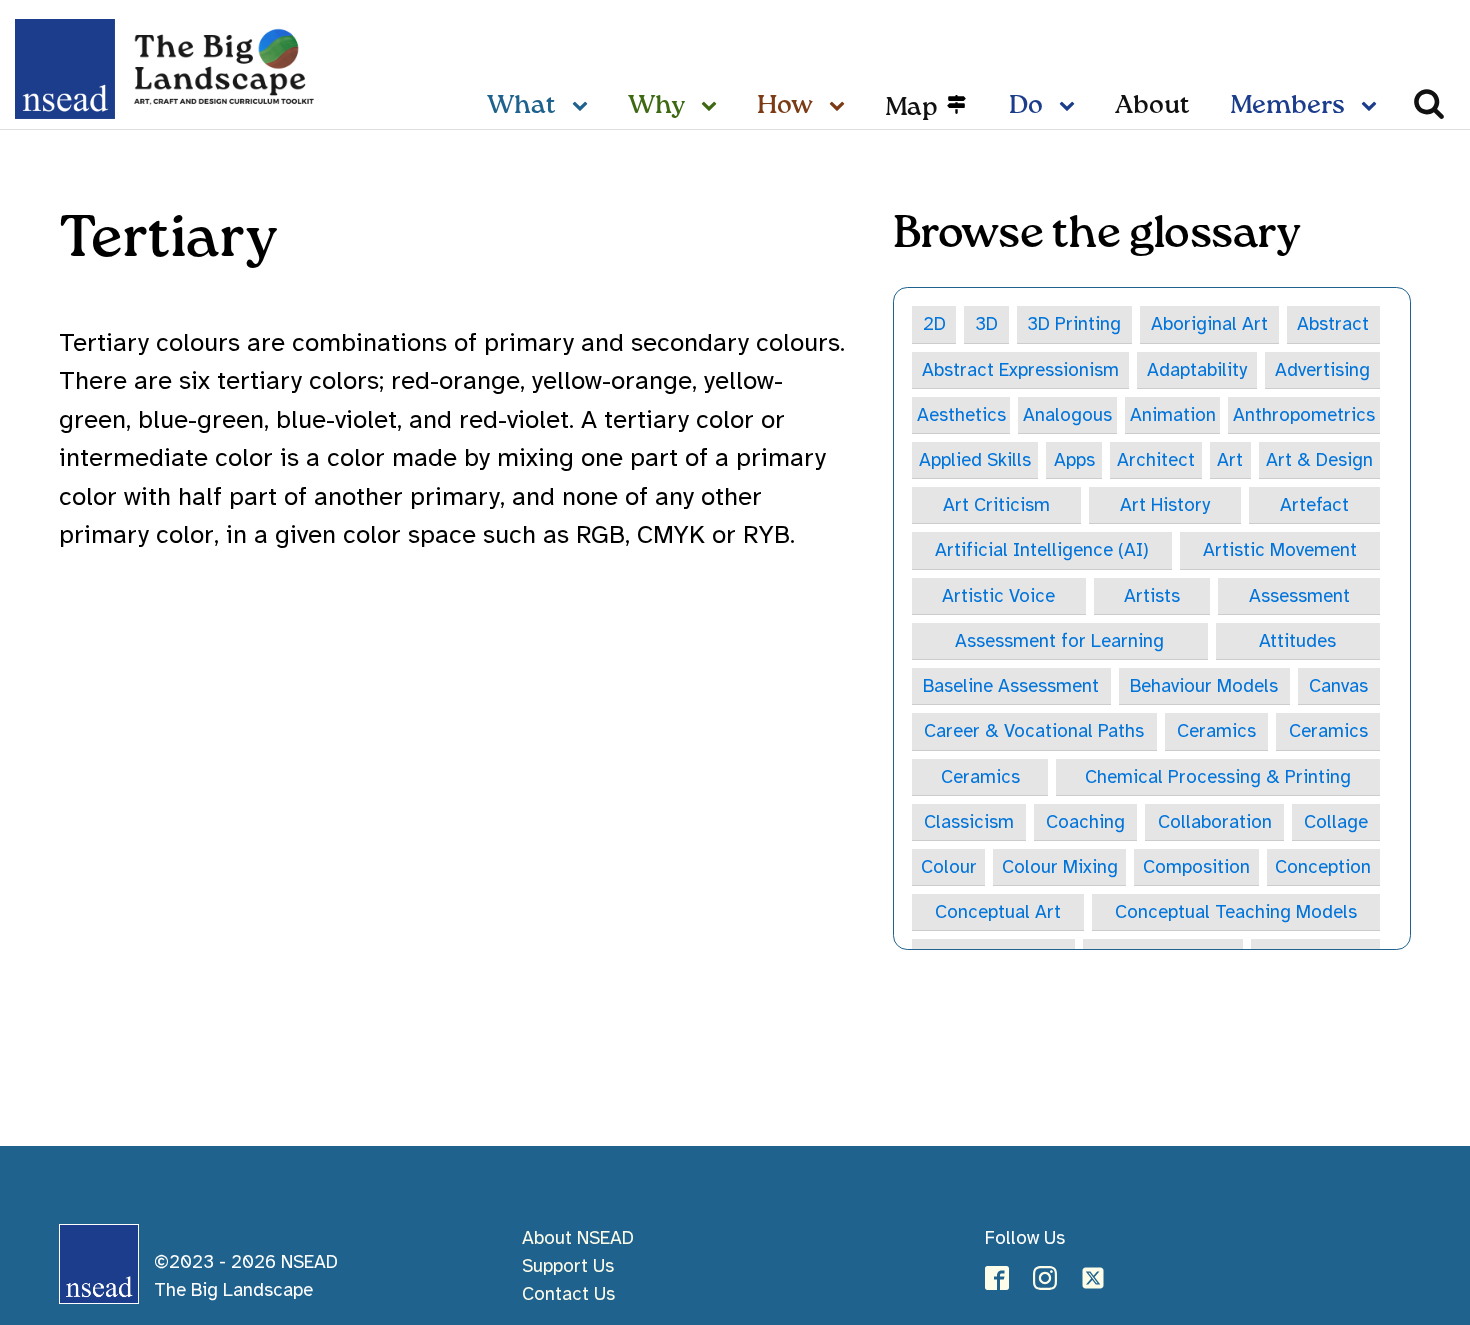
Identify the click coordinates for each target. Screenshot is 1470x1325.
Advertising (1322, 369)
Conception (1323, 866)
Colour (949, 866)
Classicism (969, 821)
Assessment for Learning (1059, 640)
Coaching (1085, 821)
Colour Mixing (1060, 866)
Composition (1196, 866)
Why (656, 106)
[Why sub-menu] (713, 107)
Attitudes (1297, 640)
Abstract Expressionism (1020, 369)
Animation (1173, 414)
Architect (1156, 459)
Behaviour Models (1204, 685)
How (785, 106)
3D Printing (1074, 323)
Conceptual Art (998, 911)
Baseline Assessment (1011, 685)
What (521, 106)
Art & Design (1319, 459)
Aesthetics (961, 414)
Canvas (1338, 685)
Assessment (1299, 595)
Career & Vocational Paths (1034, 730)
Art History (1165, 504)
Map (911, 107)
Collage (1336, 821)
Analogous (1067, 414)
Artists (1152, 595)
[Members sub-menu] (1373, 107)
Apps (1074, 459)
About (1152, 106)
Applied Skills (975, 459)
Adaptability (1197, 369)
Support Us (568, 1265)
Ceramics (1216, 730)
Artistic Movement (1280, 549)
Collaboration (1215, 821)
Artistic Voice (998, 595)
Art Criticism (996, 504)
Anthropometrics (1304, 414)
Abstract (1333, 323)
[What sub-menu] (584, 107)
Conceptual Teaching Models (1236, 911)
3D (986, 323)
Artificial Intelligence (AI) (1042, 549)
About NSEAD (578, 1237)
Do (1026, 106)
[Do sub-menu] (1071, 107)
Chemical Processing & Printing (1218, 776)
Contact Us (568, 1293)
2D (934, 323)
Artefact (1314, 504)
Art (1230, 459)
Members (1287, 106)
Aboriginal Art (1209, 323)
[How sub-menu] (841, 107)
